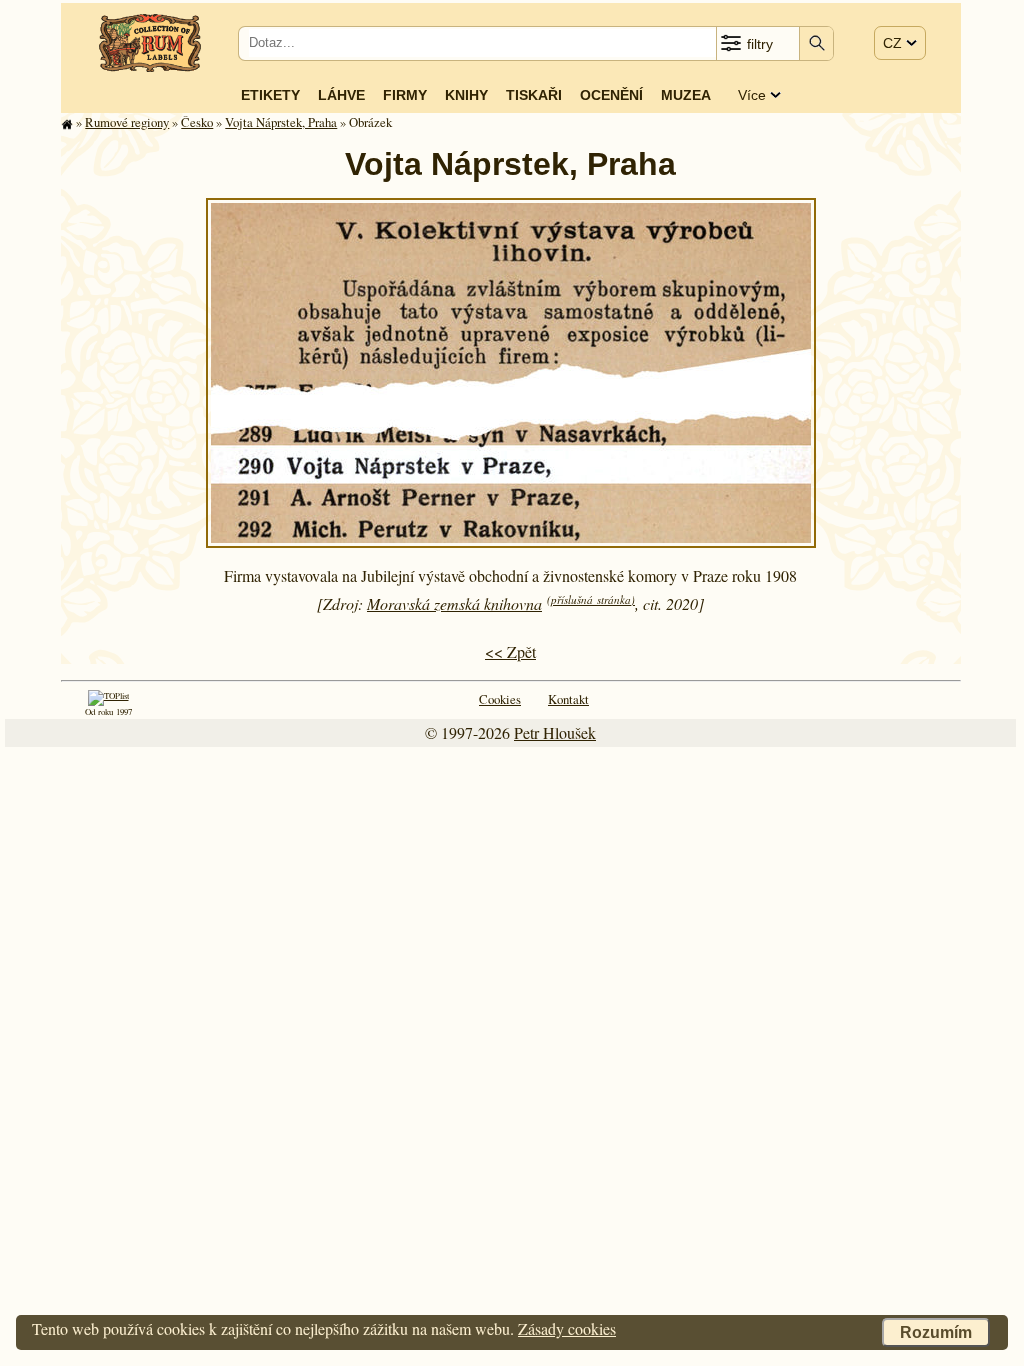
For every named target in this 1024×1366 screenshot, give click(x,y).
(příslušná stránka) (591, 599)
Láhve (341, 95)
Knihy (466, 95)
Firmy (405, 95)
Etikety (270, 95)
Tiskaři (534, 95)
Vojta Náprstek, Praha (281, 122)
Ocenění (611, 95)
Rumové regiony (127, 122)
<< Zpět (510, 651)
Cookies (500, 699)
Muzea (686, 95)
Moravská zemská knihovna (454, 603)
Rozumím (936, 1332)
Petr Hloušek (555, 732)
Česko (197, 122)
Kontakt (568, 699)
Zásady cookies (567, 1328)
